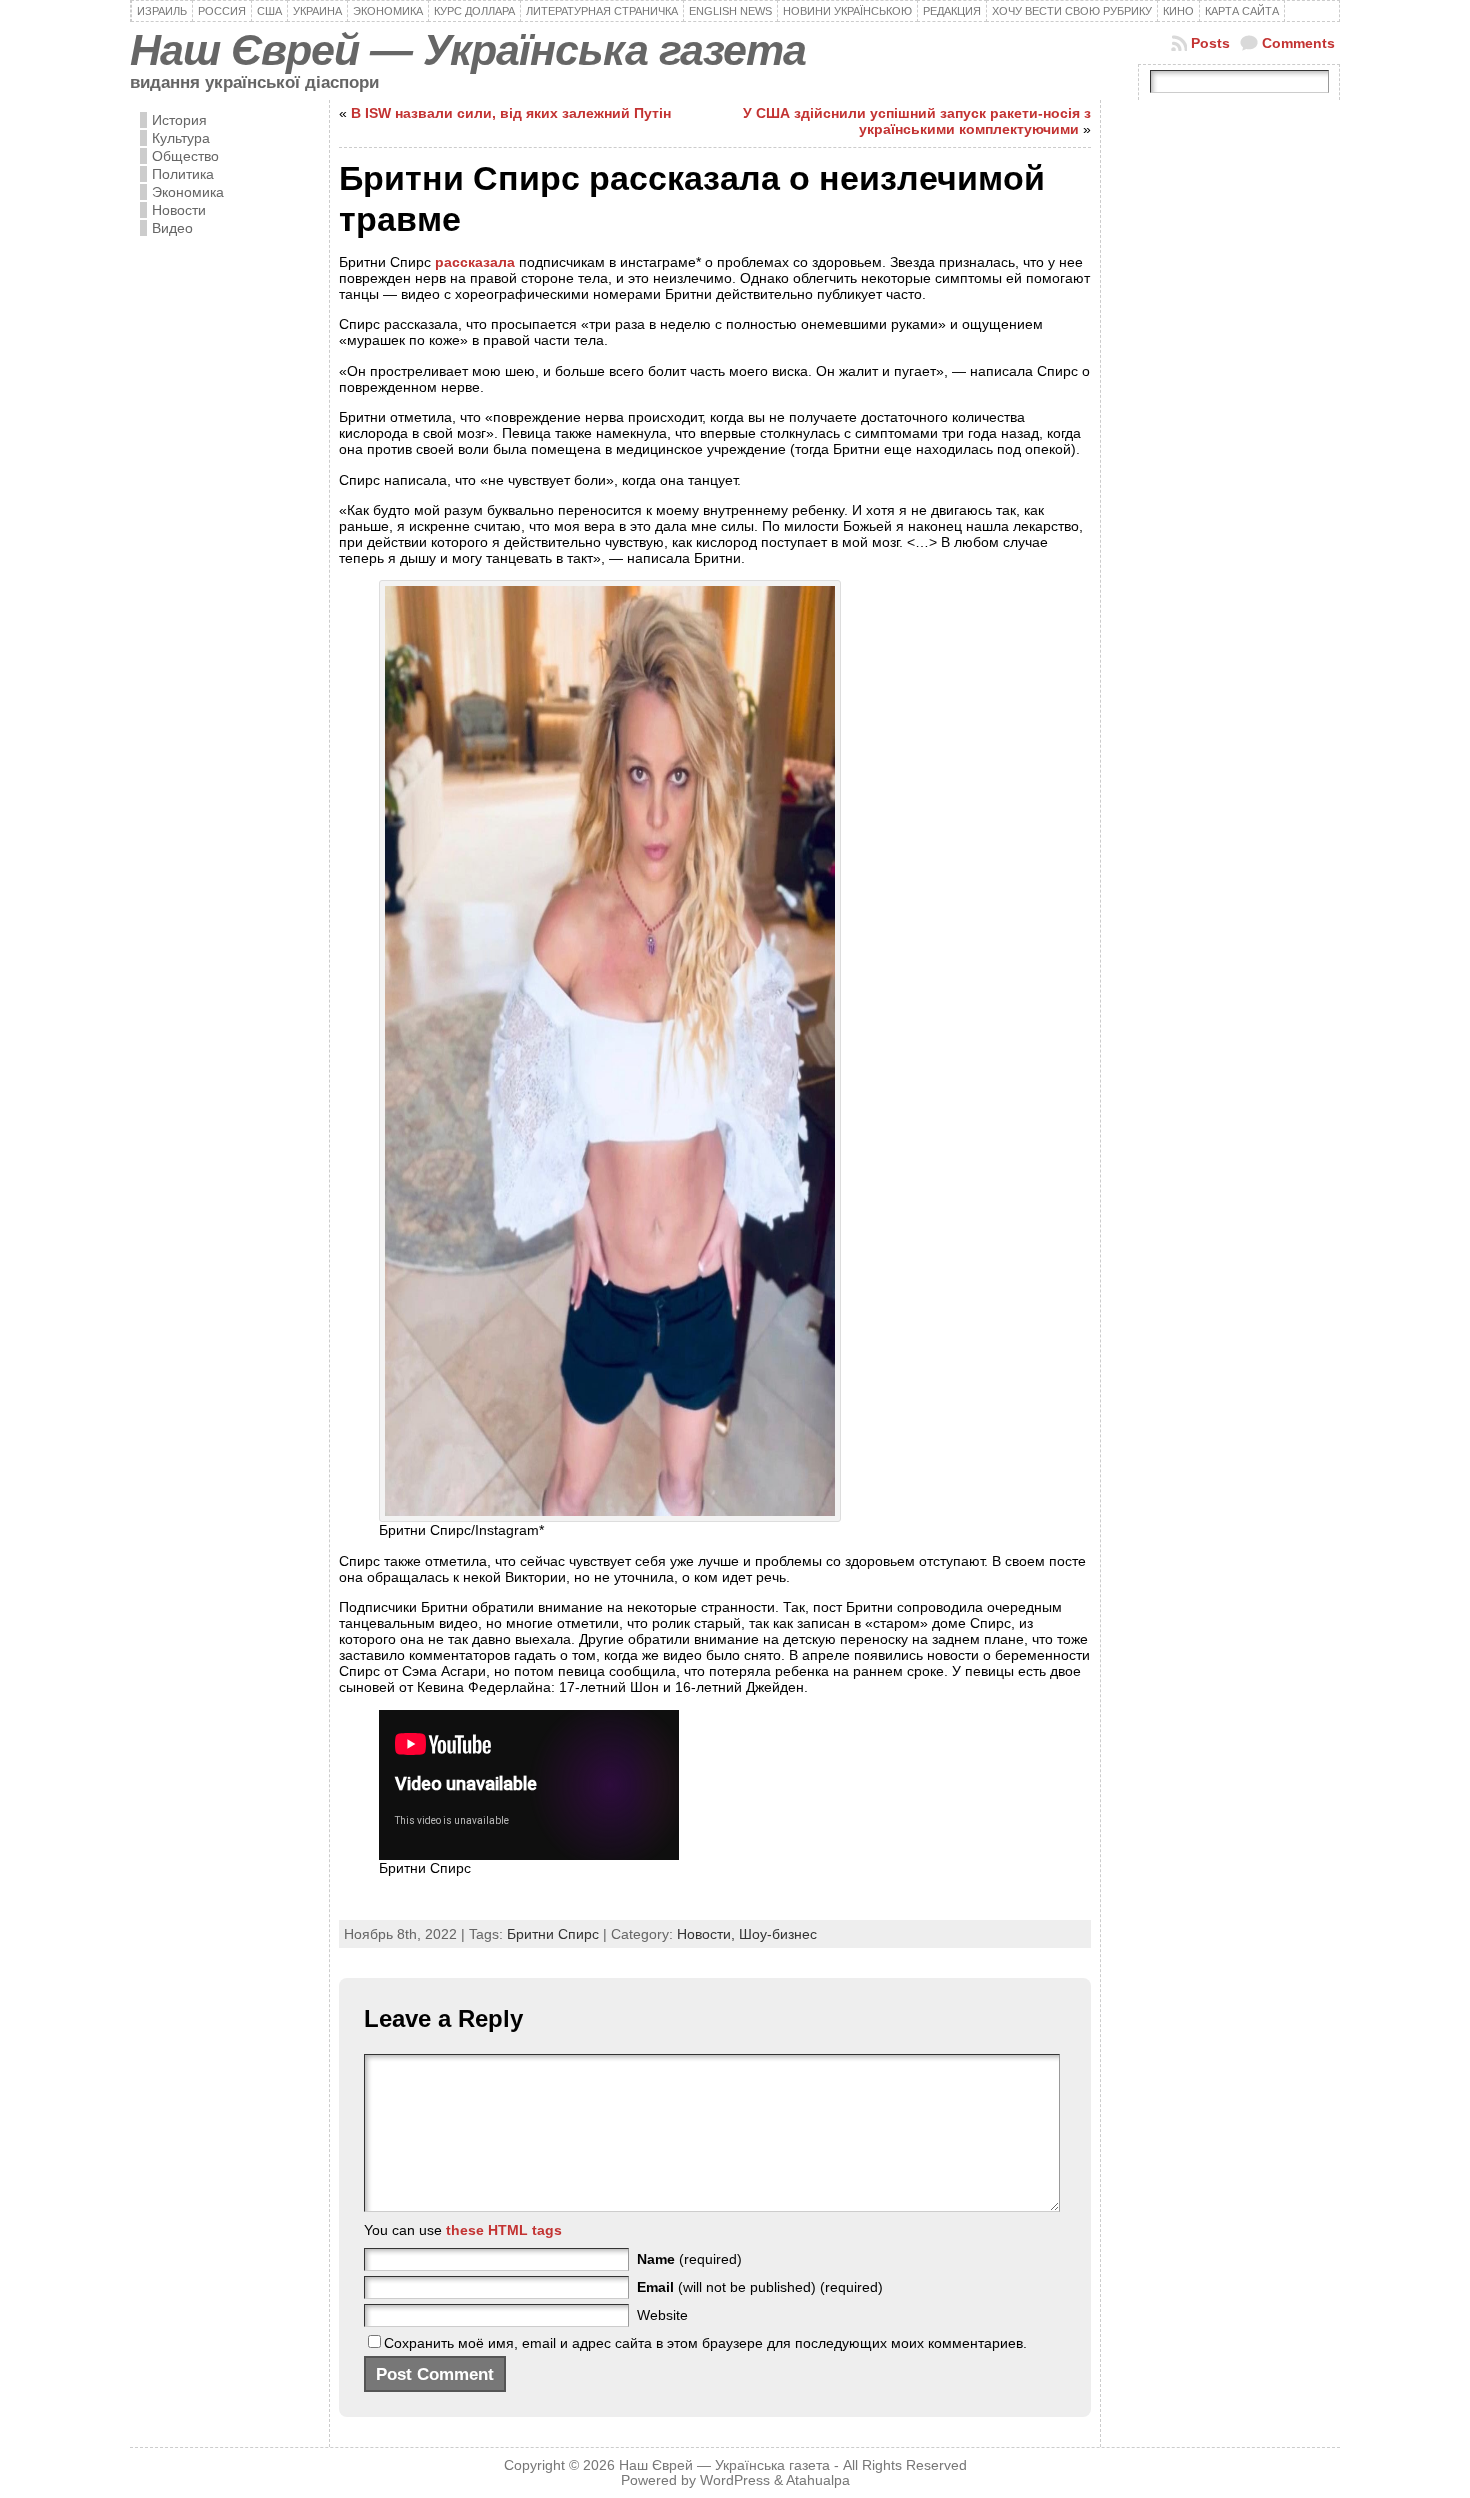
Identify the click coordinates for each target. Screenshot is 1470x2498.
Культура (181, 138)
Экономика (188, 192)
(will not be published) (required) (760, 2287)
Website (662, 2315)
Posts (1210, 43)
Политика (183, 174)
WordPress (735, 2480)
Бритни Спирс (553, 1934)
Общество (185, 156)
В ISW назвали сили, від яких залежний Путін (511, 113)
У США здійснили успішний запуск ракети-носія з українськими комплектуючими (917, 121)
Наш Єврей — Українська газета (468, 50)
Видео (172, 228)
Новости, (708, 1934)
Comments (1298, 43)
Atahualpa (818, 2480)
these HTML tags (504, 2230)
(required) (689, 2259)
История (179, 120)
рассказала (475, 262)
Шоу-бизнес (778, 1934)
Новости (179, 210)
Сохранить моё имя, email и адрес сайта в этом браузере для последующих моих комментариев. (705, 2343)
